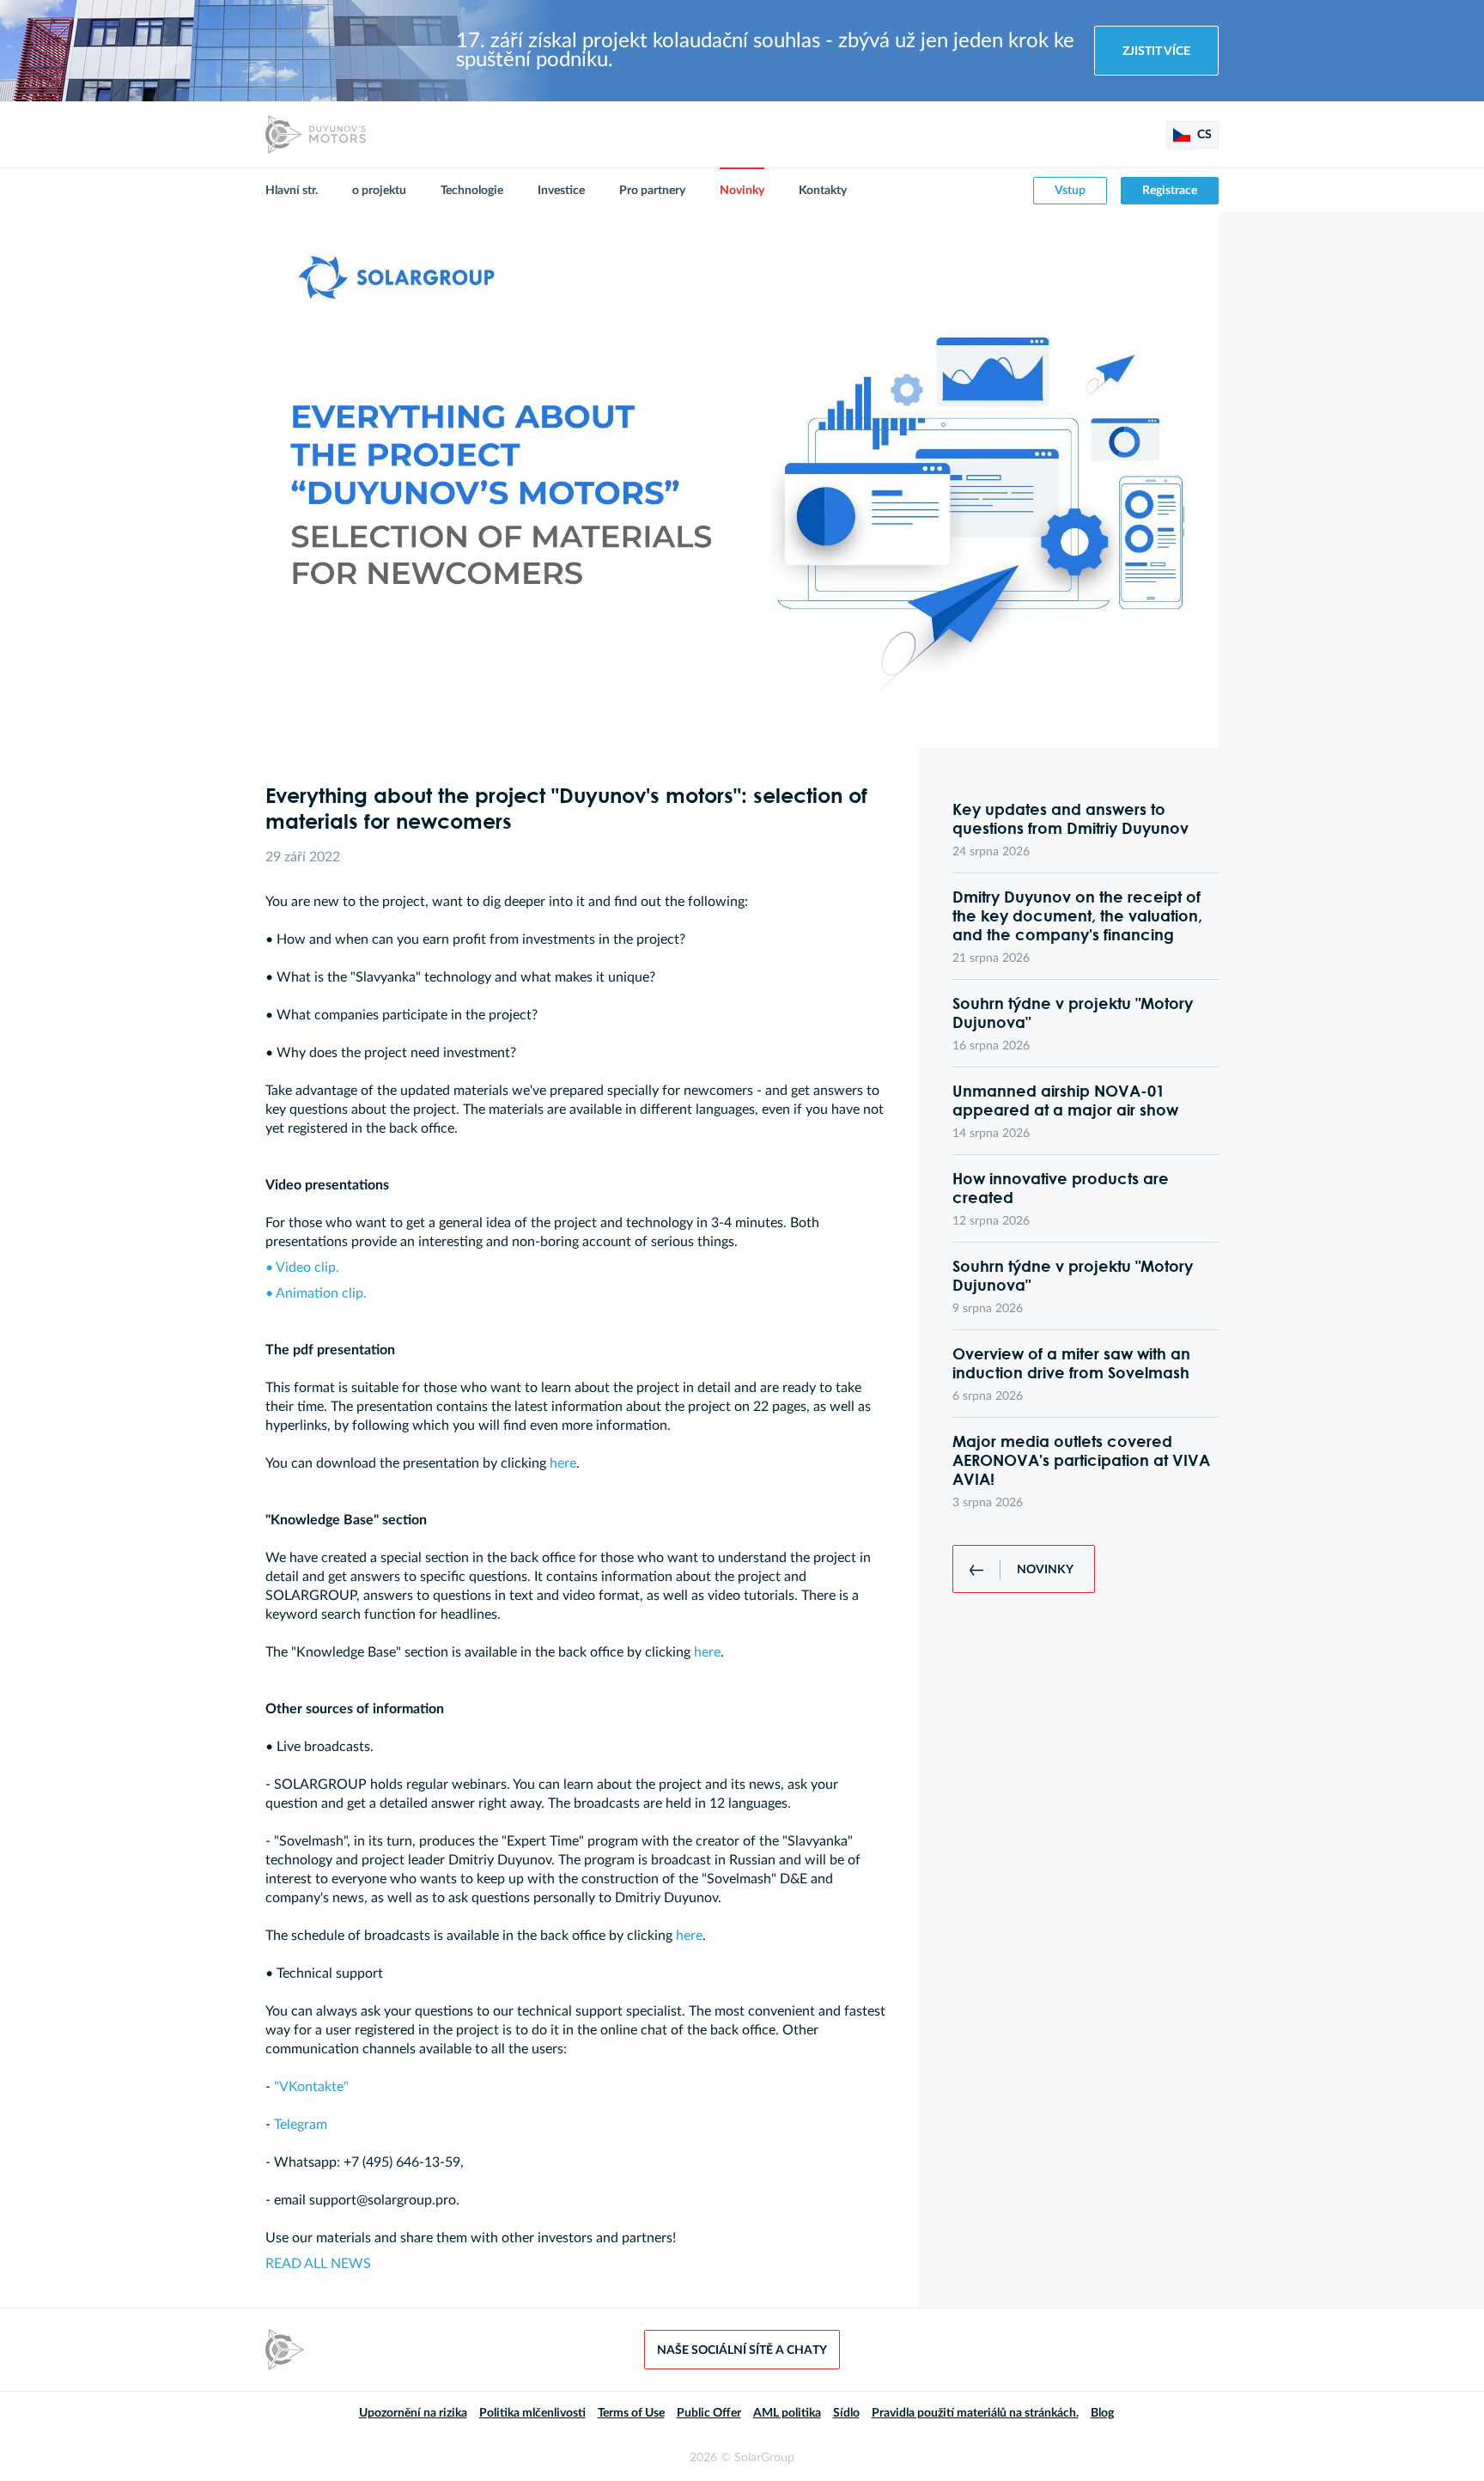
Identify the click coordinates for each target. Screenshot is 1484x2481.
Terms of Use (631, 2413)
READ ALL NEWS (318, 2264)
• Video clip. (302, 1268)
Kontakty (823, 191)
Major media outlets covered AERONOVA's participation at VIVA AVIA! (1081, 1460)
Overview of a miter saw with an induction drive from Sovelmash (1071, 1363)
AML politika (787, 2413)
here (563, 1463)
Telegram (301, 2125)
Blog (1102, 2413)
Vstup (1070, 191)
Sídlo (846, 2413)
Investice (561, 191)
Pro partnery (652, 191)
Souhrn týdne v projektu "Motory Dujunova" (1073, 1012)
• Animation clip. (316, 1293)
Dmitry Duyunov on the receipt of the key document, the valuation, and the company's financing (1077, 915)
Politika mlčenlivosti (532, 2413)
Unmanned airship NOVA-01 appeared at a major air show (1065, 1100)
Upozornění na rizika (413, 2413)
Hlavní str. (292, 191)
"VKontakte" (311, 2087)
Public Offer (709, 2413)
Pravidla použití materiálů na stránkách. (975, 2413)
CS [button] (1203, 135)
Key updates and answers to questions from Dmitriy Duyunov (1070, 818)
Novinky (742, 191)
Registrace (1170, 191)
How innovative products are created (1061, 1188)
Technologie (472, 191)
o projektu (379, 191)
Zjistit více (1156, 52)
